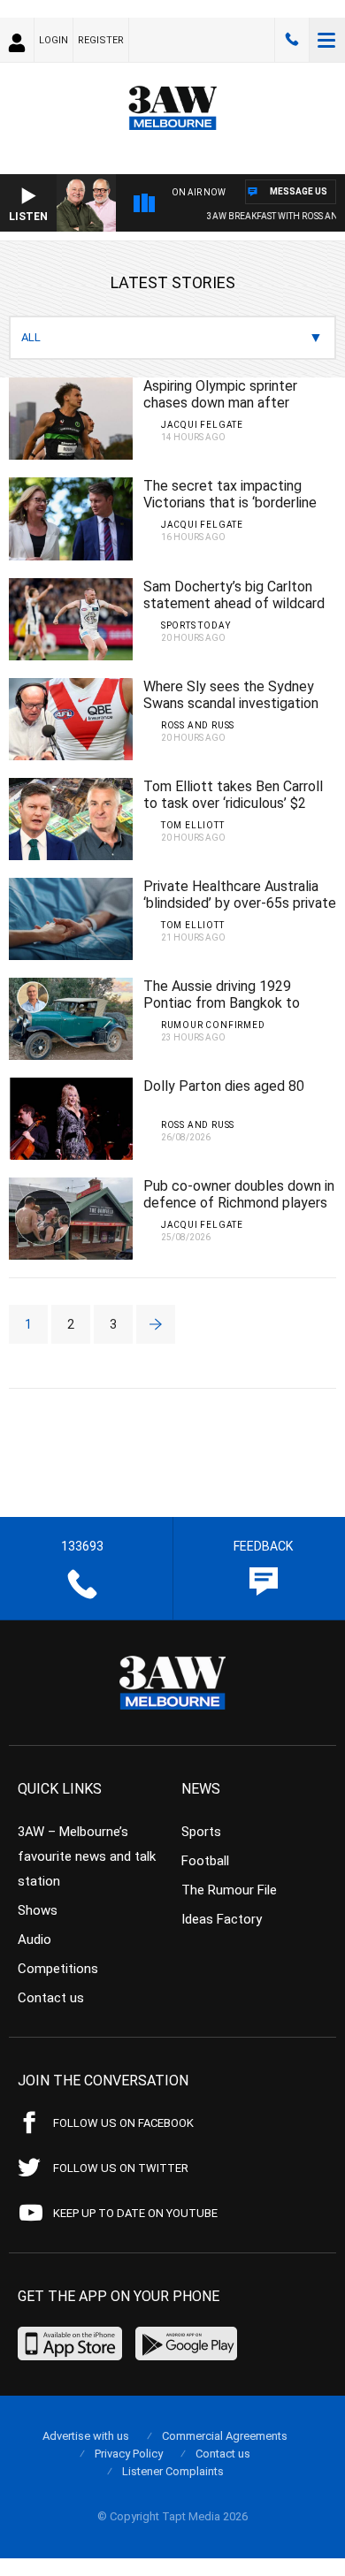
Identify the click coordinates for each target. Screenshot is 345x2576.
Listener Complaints (173, 2471)
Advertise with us (86, 2436)
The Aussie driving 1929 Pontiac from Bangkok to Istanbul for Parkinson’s (222, 1003)
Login (54, 40)
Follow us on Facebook (123, 2123)
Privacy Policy (129, 2454)
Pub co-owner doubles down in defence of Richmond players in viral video (239, 1203)
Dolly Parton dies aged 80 (224, 1086)
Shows (38, 1910)
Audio (34, 1940)
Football (205, 1861)
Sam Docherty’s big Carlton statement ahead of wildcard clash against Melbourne (234, 603)
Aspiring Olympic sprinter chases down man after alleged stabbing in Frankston (234, 403)
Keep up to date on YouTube (135, 2213)
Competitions (58, 1969)
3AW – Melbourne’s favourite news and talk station (87, 1856)
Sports (201, 1832)
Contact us (51, 1998)
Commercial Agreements (225, 2436)
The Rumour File (229, 1890)
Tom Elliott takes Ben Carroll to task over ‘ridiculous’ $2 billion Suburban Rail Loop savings (233, 812)
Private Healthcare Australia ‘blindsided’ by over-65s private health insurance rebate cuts (240, 903)
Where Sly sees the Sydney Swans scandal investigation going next (231, 703)
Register (101, 40)
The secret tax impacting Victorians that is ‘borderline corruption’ (230, 503)
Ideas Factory (222, 1919)
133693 (292, 40)
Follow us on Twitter (121, 2168)
